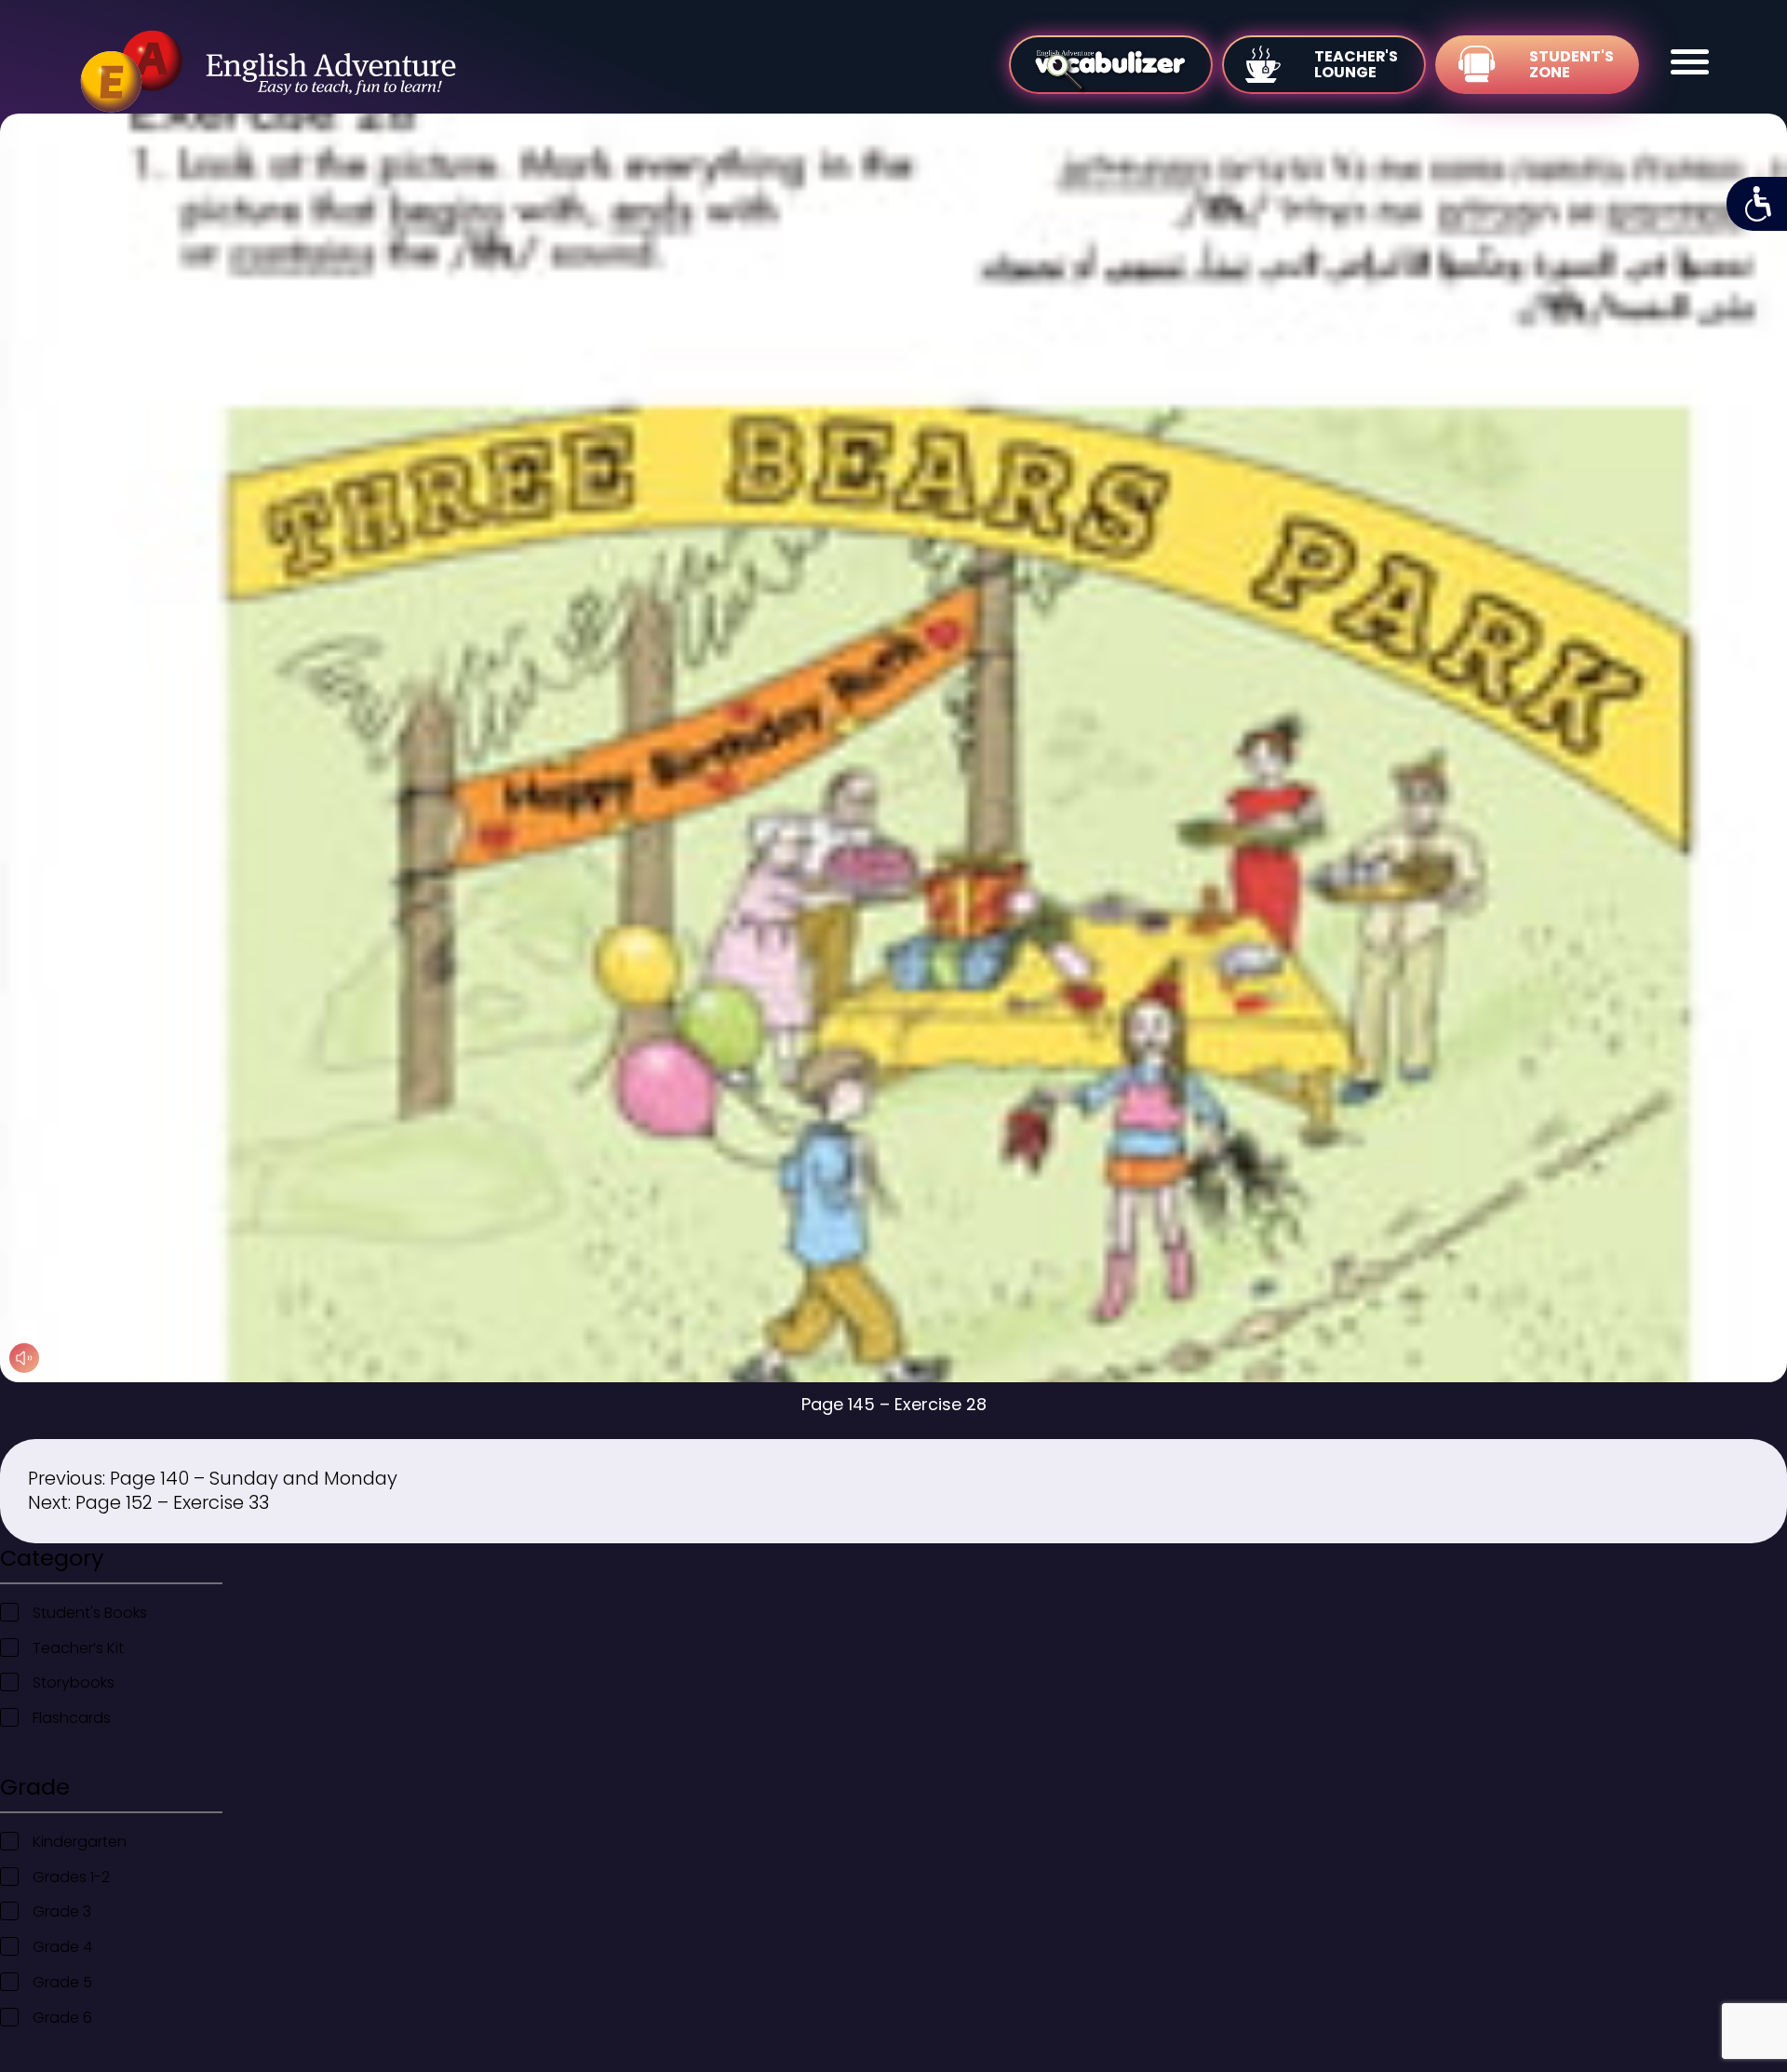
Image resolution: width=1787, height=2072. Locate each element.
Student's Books (90, 1613)
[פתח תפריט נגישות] (1757, 204)
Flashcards (72, 1718)
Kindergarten (80, 1842)
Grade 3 (62, 1911)
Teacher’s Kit (78, 1648)
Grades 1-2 (71, 1877)
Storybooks (74, 1682)
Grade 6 (62, 2018)
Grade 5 (62, 1982)
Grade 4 (62, 1947)
